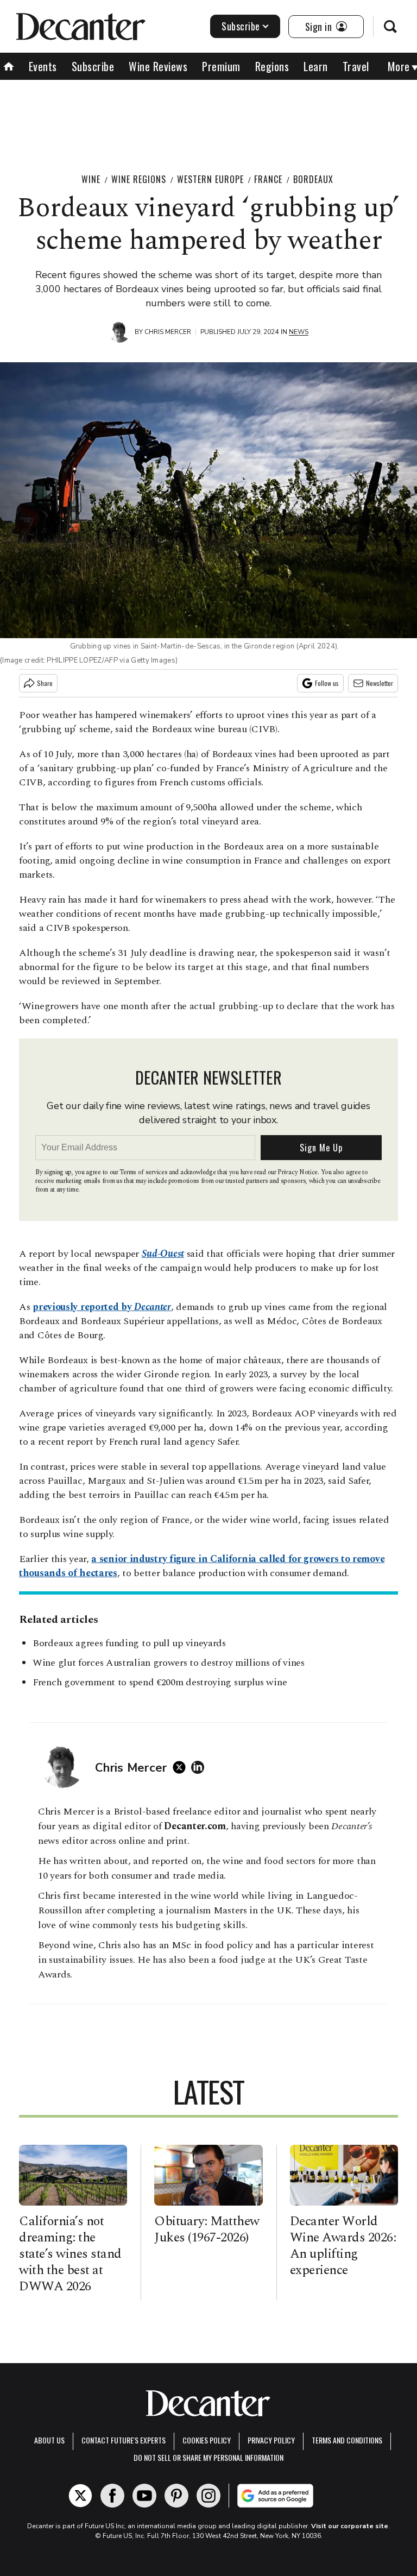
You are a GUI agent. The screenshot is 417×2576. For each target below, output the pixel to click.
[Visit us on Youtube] (144, 2496)
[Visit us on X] (80, 2496)
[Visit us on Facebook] (112, 2496)
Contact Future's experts (124, 2440)
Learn (316, 66)
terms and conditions (347, 2440)
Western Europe (210, 179)
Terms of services (144, 1172)
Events (43, 66)
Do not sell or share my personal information (208, 2457)
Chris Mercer (168, 332)
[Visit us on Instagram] (208, 2496)
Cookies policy (207, 2440)
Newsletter (380, 683)
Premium (221, 66)
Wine (91, 179)
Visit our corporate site (350, 2526)
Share (45, 683)
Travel (356, 66)
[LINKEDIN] (200, 1767)
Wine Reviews (158, 66)
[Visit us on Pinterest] (176, 2496)
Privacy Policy (271, 2440)
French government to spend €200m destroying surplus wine (160, 1682)
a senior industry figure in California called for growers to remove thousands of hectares (202, 1566)
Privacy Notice (298, 1172)
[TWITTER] (182, 1767)
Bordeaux (313, 179)
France (268, 179)
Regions (272, 66)
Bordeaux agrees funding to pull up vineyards (129, 1643)
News (299, 332)
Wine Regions (139, 179)
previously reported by (102, 1307)
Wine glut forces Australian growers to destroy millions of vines (169, 1663)
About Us (49, 2440)
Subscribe (241, 26)
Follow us (327, 683)
